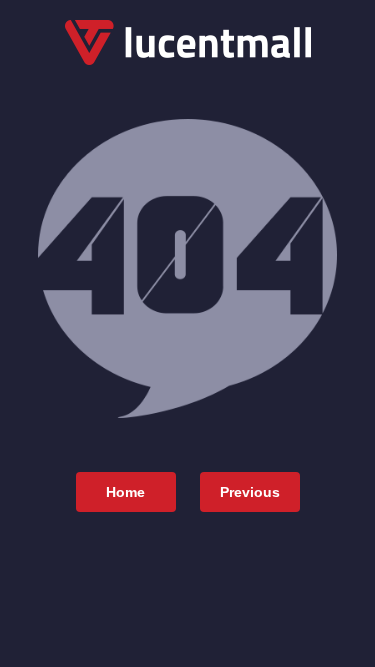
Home (125, 492)
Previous (250, 492)
